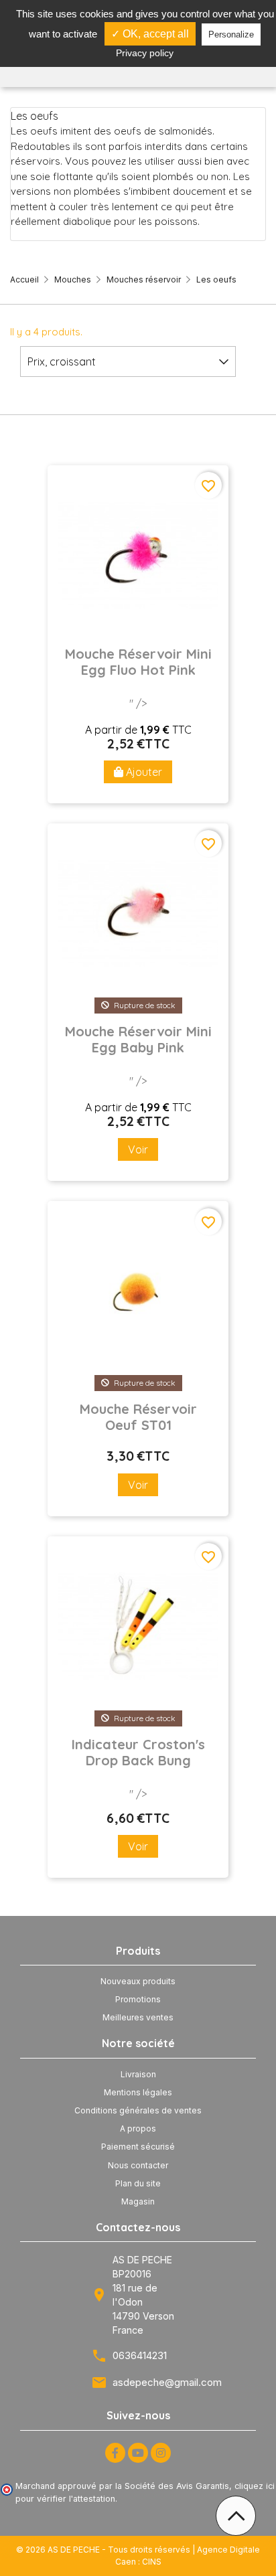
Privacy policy (145, 53)
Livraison (138, 2074)
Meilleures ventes (138, 2017)
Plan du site (138, 2183)
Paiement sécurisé (138, 2147)
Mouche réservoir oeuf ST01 (138, 1417)
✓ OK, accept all (150, 34)
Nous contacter (138, 2165)
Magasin (138, 2201)
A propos (138, 2128)
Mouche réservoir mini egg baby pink (138, 1040)
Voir (138, 1149)
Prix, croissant (62, 361)
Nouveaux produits (138, 1981)
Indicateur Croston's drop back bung (138, 1753)
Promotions (138, 1999)
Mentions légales (138, 2092)
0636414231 (140, 2355)
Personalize (231, 34)
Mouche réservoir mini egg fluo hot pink (138, 662)
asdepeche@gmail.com (167, 2382)
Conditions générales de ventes (138, 2110)
